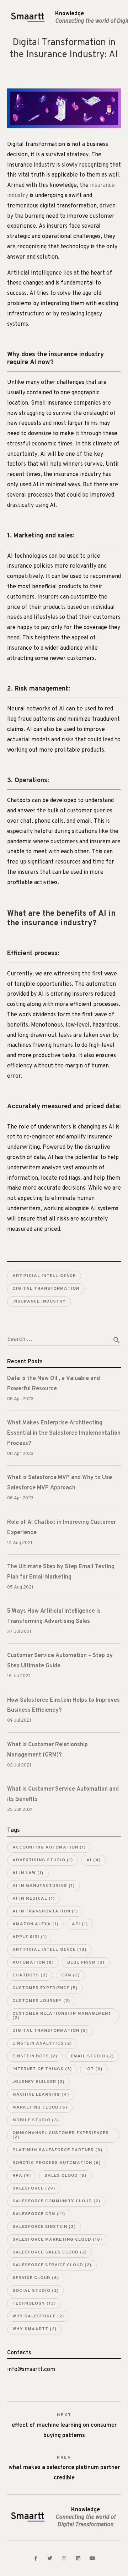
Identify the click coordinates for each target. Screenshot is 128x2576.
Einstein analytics (42, 2044)
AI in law (28, 1873)
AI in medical (34, 1899)
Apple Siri (30, 1937)
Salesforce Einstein (44, 2227)
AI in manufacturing (44, 1886)
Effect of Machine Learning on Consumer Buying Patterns (64, 2426)
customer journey (41, 2001)
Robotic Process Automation (57, 2163)
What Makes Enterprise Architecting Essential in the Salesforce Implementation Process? (64, 1433)
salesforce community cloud (56, 2201)
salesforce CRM (39, 2214)
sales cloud (65, 2176)
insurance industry (39, 1301)
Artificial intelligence (44, 1276)
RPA (22, 2176)
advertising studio (43, 1860)
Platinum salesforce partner (57, 2150)
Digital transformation (46, 1289)
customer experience (45, 1988)
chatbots (30, 1975)
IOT (94, 2069)
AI (94, 1860)
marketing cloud (40, 2107)
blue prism (86, 1963)
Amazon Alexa (35, 1924)
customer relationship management (62, 2016)
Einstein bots (35, 2056)
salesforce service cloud (52, 2265)
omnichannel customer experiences (61, 2135)
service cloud (36, 2278)
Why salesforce (38, 2316)
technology (34, 2304)
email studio (92, 2056)
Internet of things (42, 2069)
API (80, 1924)
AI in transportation (45, 1911)
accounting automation (49, 1847)
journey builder (38, 2082)
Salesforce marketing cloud (57, 2240)
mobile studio (36, 2120)
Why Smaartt (34, 2329)
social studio (36, 2291)
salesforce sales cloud (50, 2252)
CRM (70, 1975)
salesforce (34, 2188)
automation (33, 1963)
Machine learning (41, 2095)
